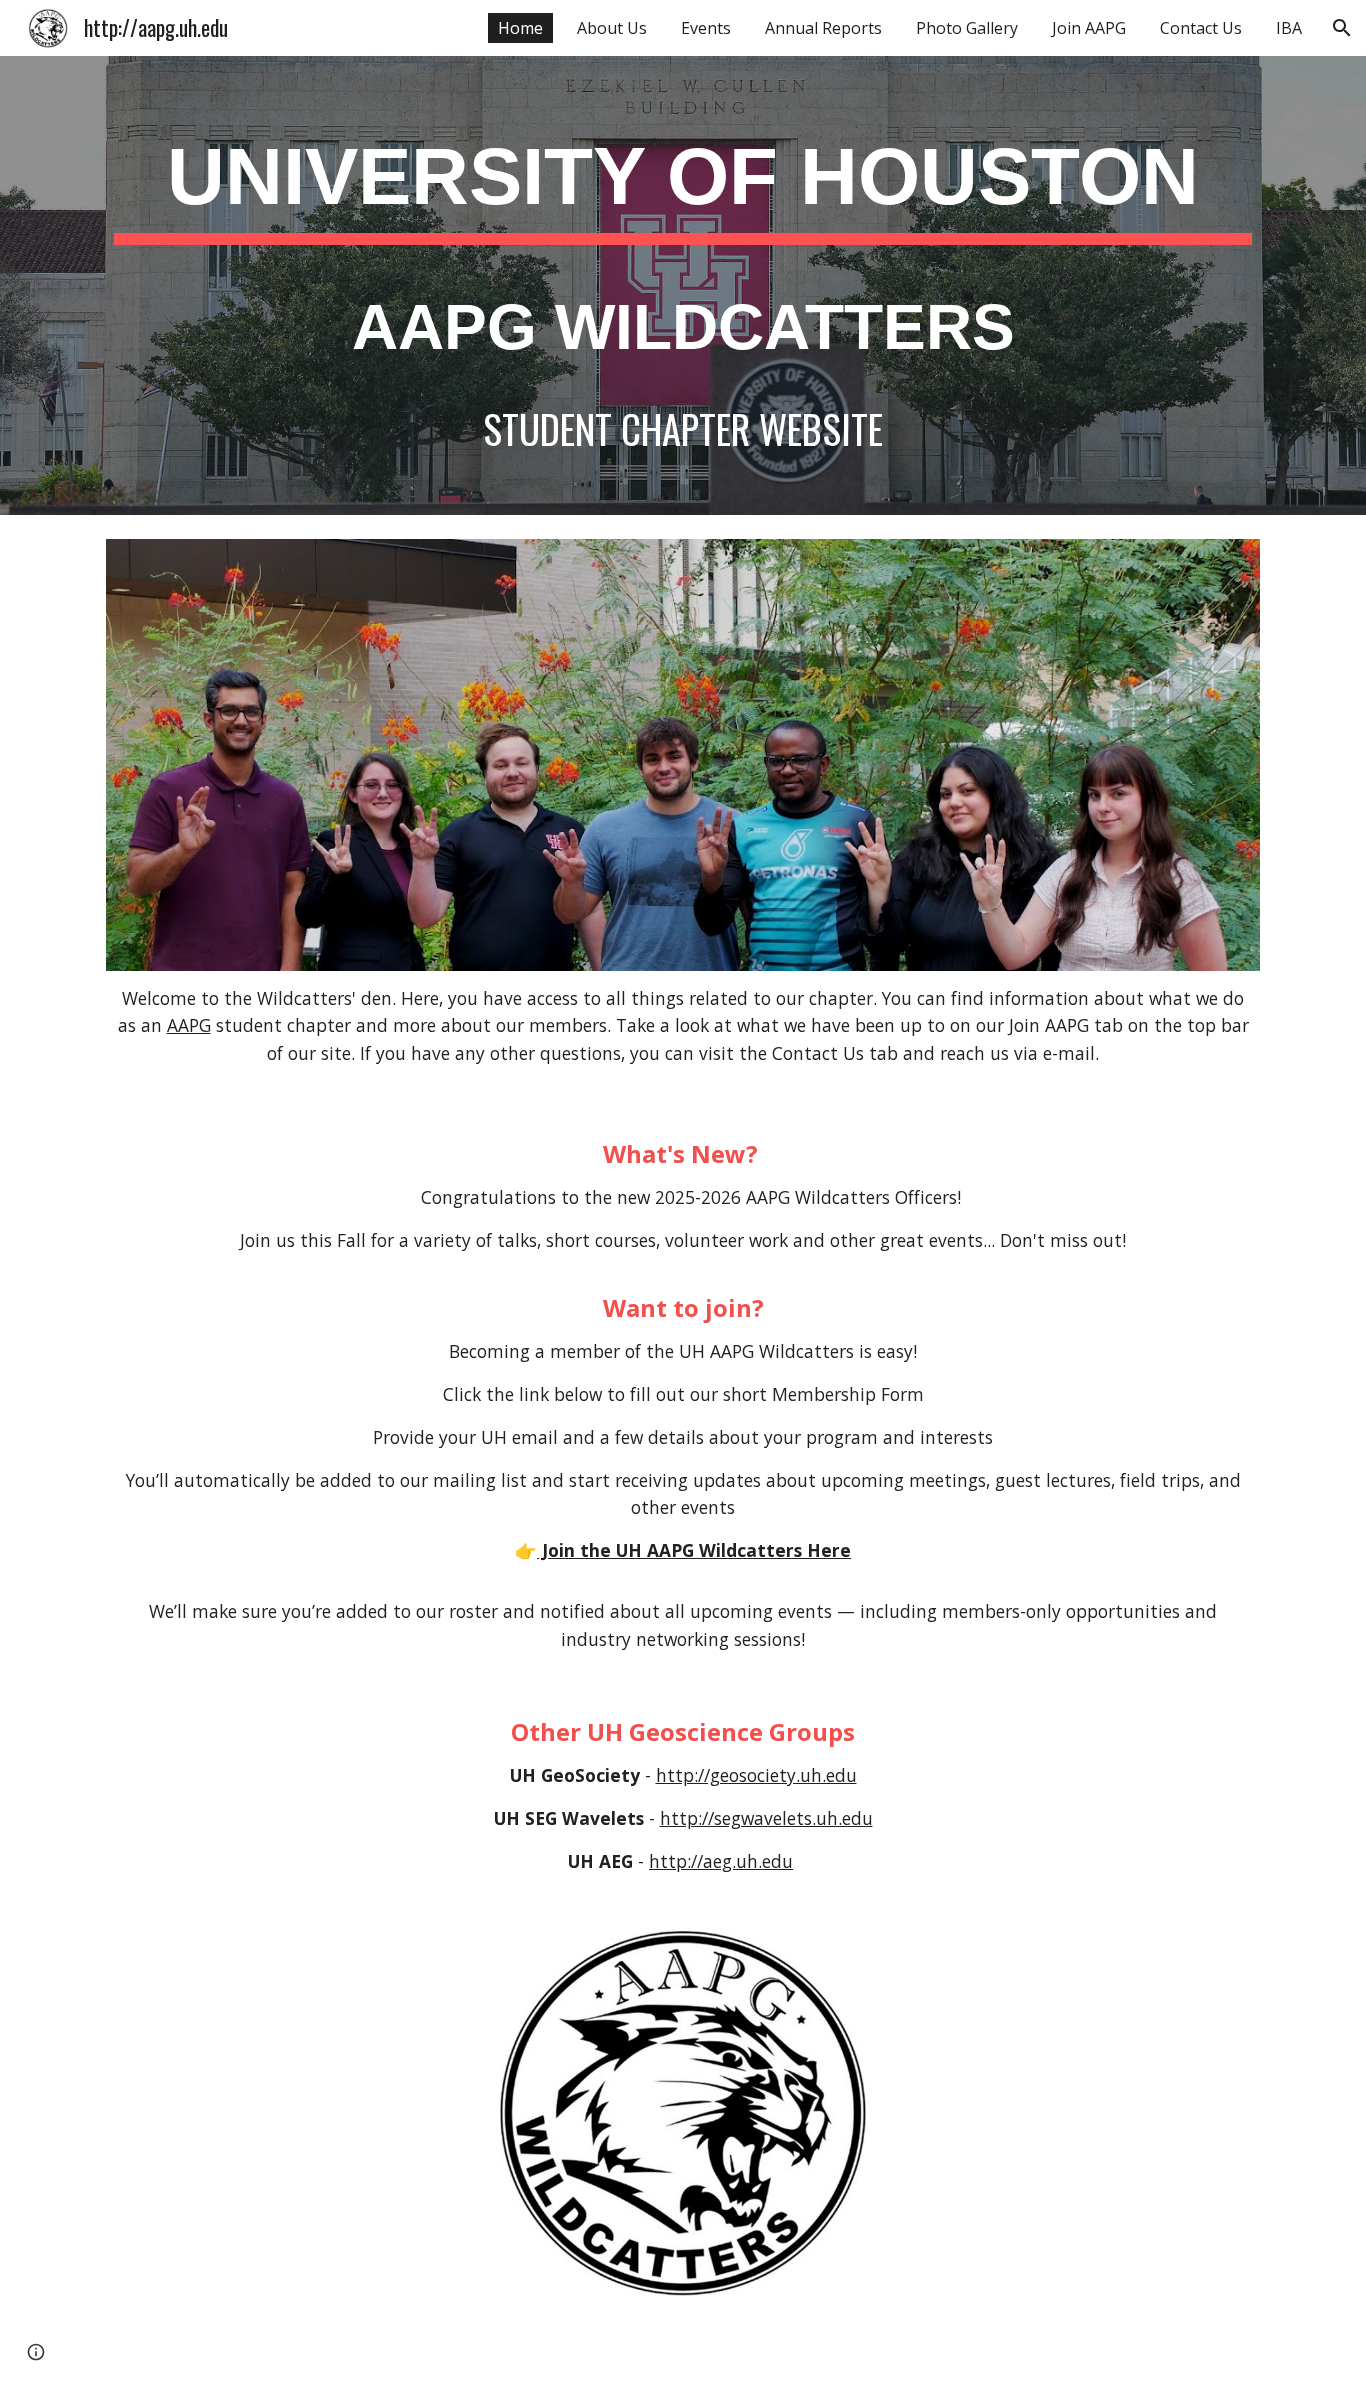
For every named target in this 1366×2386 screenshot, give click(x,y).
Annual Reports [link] (823, 28)
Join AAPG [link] (1089, 28)
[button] (1342, 28)
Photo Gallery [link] (967, 28)
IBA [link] (1289, 28)
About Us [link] (612, 28)
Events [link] (706, 28)
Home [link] (520, 28)
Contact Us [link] (1201, 28)
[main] (683, 285)
